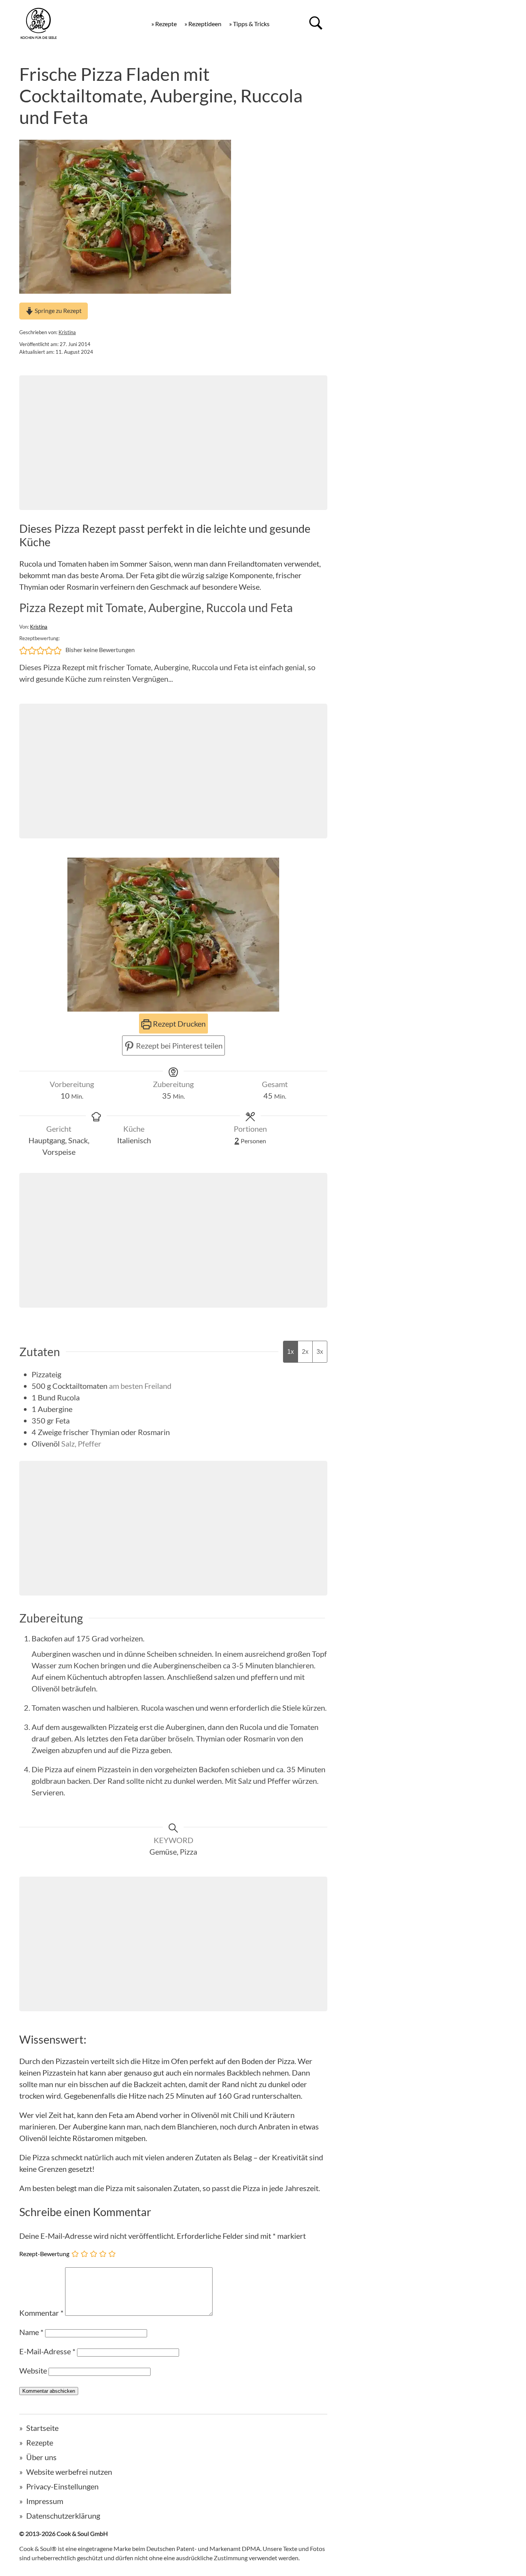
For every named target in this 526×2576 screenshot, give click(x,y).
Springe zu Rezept (58, 310)
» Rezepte (164, 24)
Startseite (42, 2428)
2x (305, 1352)
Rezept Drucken (178, 1024)
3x (320, 1352)
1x (291, 1352)
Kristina (67, 332)
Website (33, 2370)
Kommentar (41, 2313)
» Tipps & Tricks (249, 24)
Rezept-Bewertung (44, 2253)
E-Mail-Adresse (47, 2351)
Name (31, 2332)
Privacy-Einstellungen (62, 2486)
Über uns (41, 2457)
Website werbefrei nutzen (69, 2472)
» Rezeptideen (203, 24)
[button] (23, 650)
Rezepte (40, 2442)
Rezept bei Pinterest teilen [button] (178, 1045)
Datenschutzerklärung (63, 2516)
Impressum (45, 2501)
